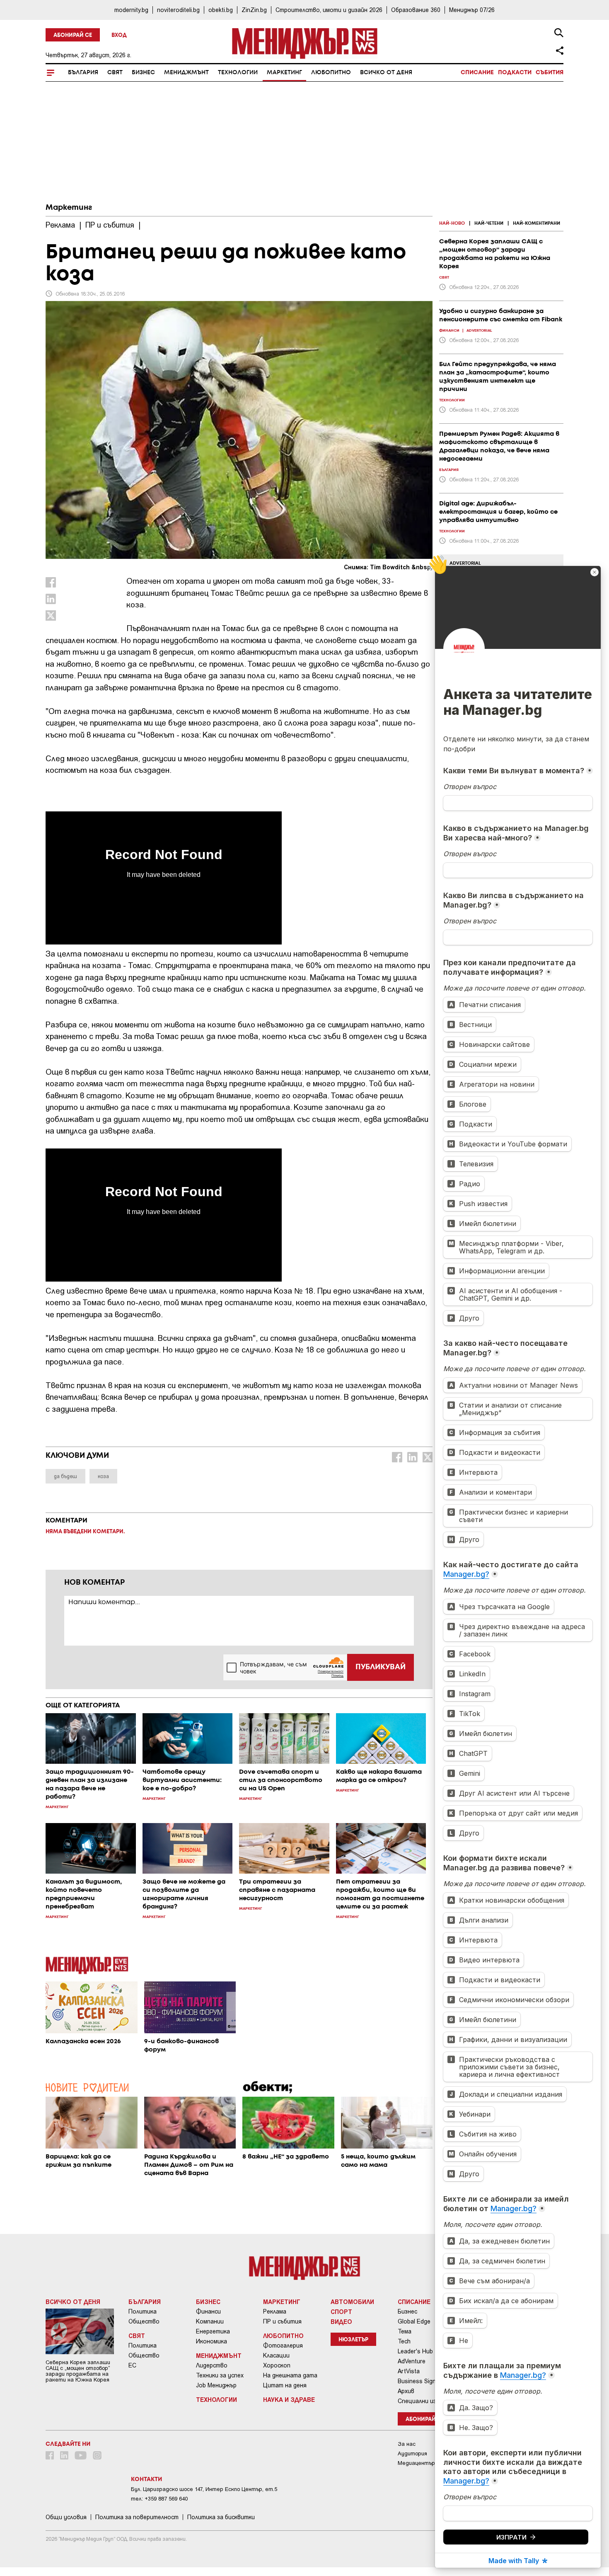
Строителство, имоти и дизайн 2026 (329, 10)
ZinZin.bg (254, 10)
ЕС (132, 2365)
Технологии (238, 73)
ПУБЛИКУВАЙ (381, 1667)
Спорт (341, 2311)
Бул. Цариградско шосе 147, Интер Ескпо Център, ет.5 (204, 2489)
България (83, 73)
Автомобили (352, 2302)
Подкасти (515, 73)
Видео (341, 2321)
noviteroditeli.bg (178, 10)
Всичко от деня (386, 73)
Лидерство (212, 2365)
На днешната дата (290, 2375)
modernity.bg (131, 10)
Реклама (275, 2311)
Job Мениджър (216, 2385)
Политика (143, 2311)
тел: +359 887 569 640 (159, 2499)
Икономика (211, 2341)
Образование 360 (416, 10)
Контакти (146, 2479)
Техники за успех (220, 2375)
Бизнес (143, 73)
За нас (407, 2444)
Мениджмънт (186, 73)
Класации (276, 2355)
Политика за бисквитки (221, 2517)
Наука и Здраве (289, 2399)
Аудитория (412, 2453)
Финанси (208, 2311)
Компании (210, 2321)
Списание (477, 73)
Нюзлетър (353, 2340)
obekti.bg (221, 10)
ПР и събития (282, 2321)
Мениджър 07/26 (472, 10)
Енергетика (213, 2331)
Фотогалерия (283, 2345)
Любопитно (331, 73)
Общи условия (66, 2517)
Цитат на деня (285, 2385)
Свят (115, 73)
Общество (144, 2321)
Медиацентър (416, 2463)
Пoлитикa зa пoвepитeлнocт (137, 2517)
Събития (550, 73)
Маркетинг (284, 73)
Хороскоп (277, 2365)
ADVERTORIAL (465, 563)
